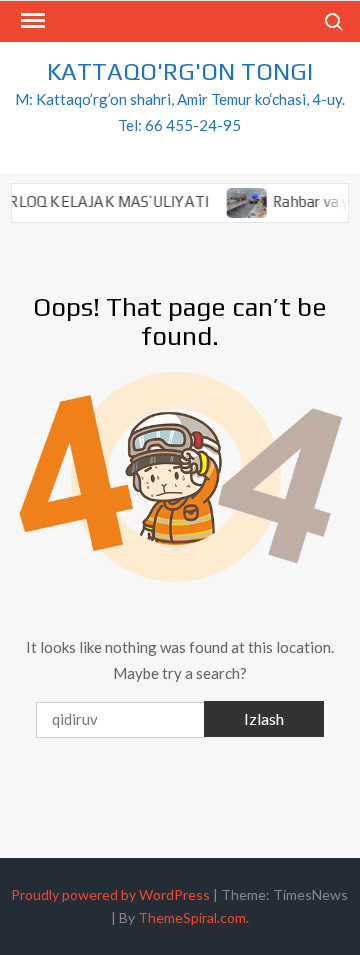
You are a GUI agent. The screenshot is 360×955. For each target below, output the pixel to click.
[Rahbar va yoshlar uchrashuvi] (242, 201)
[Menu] (31, 21)
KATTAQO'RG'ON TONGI (180, 71)
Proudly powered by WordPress (110, 894)
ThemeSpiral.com (192, 917)
